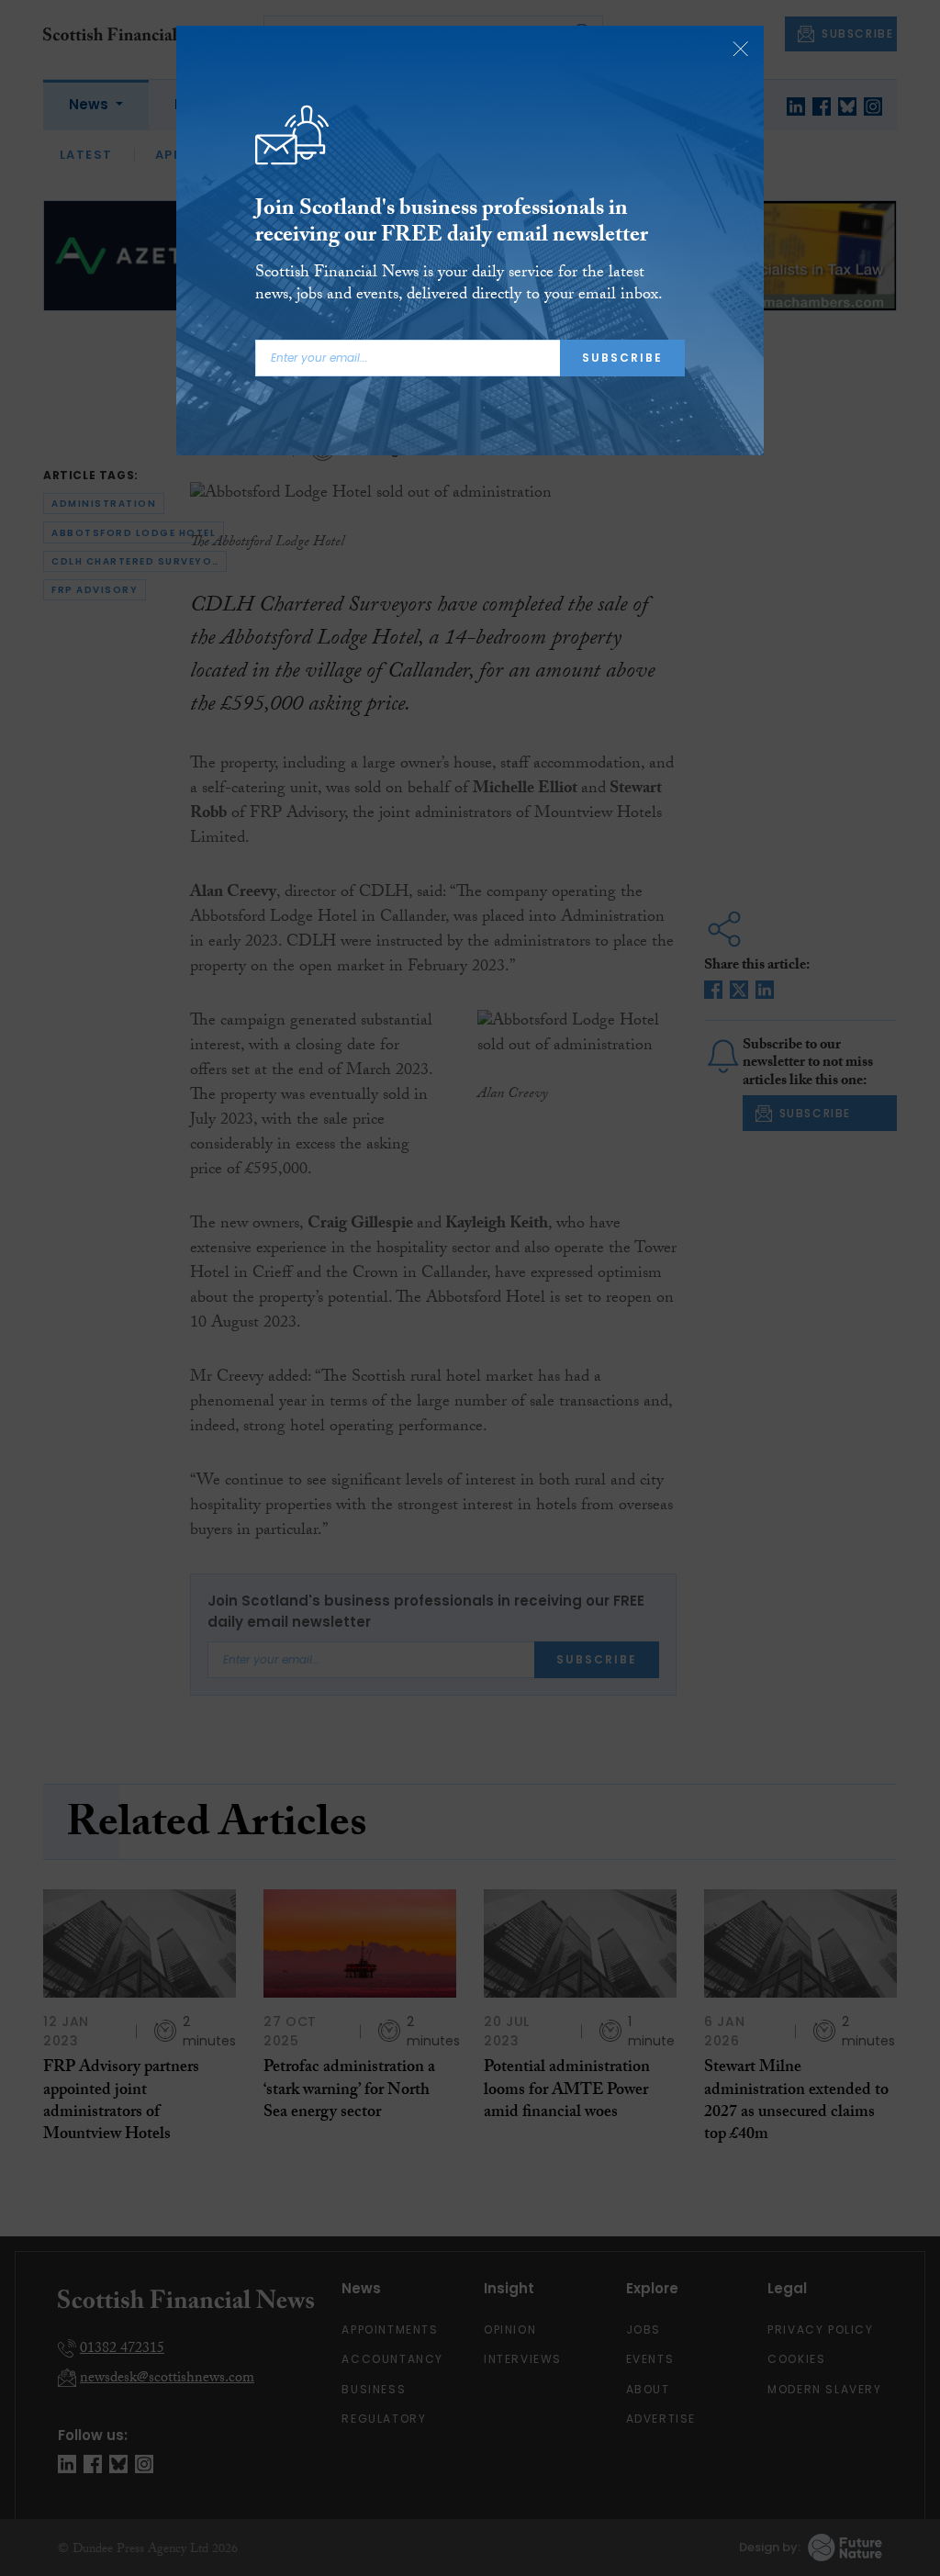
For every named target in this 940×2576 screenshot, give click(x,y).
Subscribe (622, 358)
